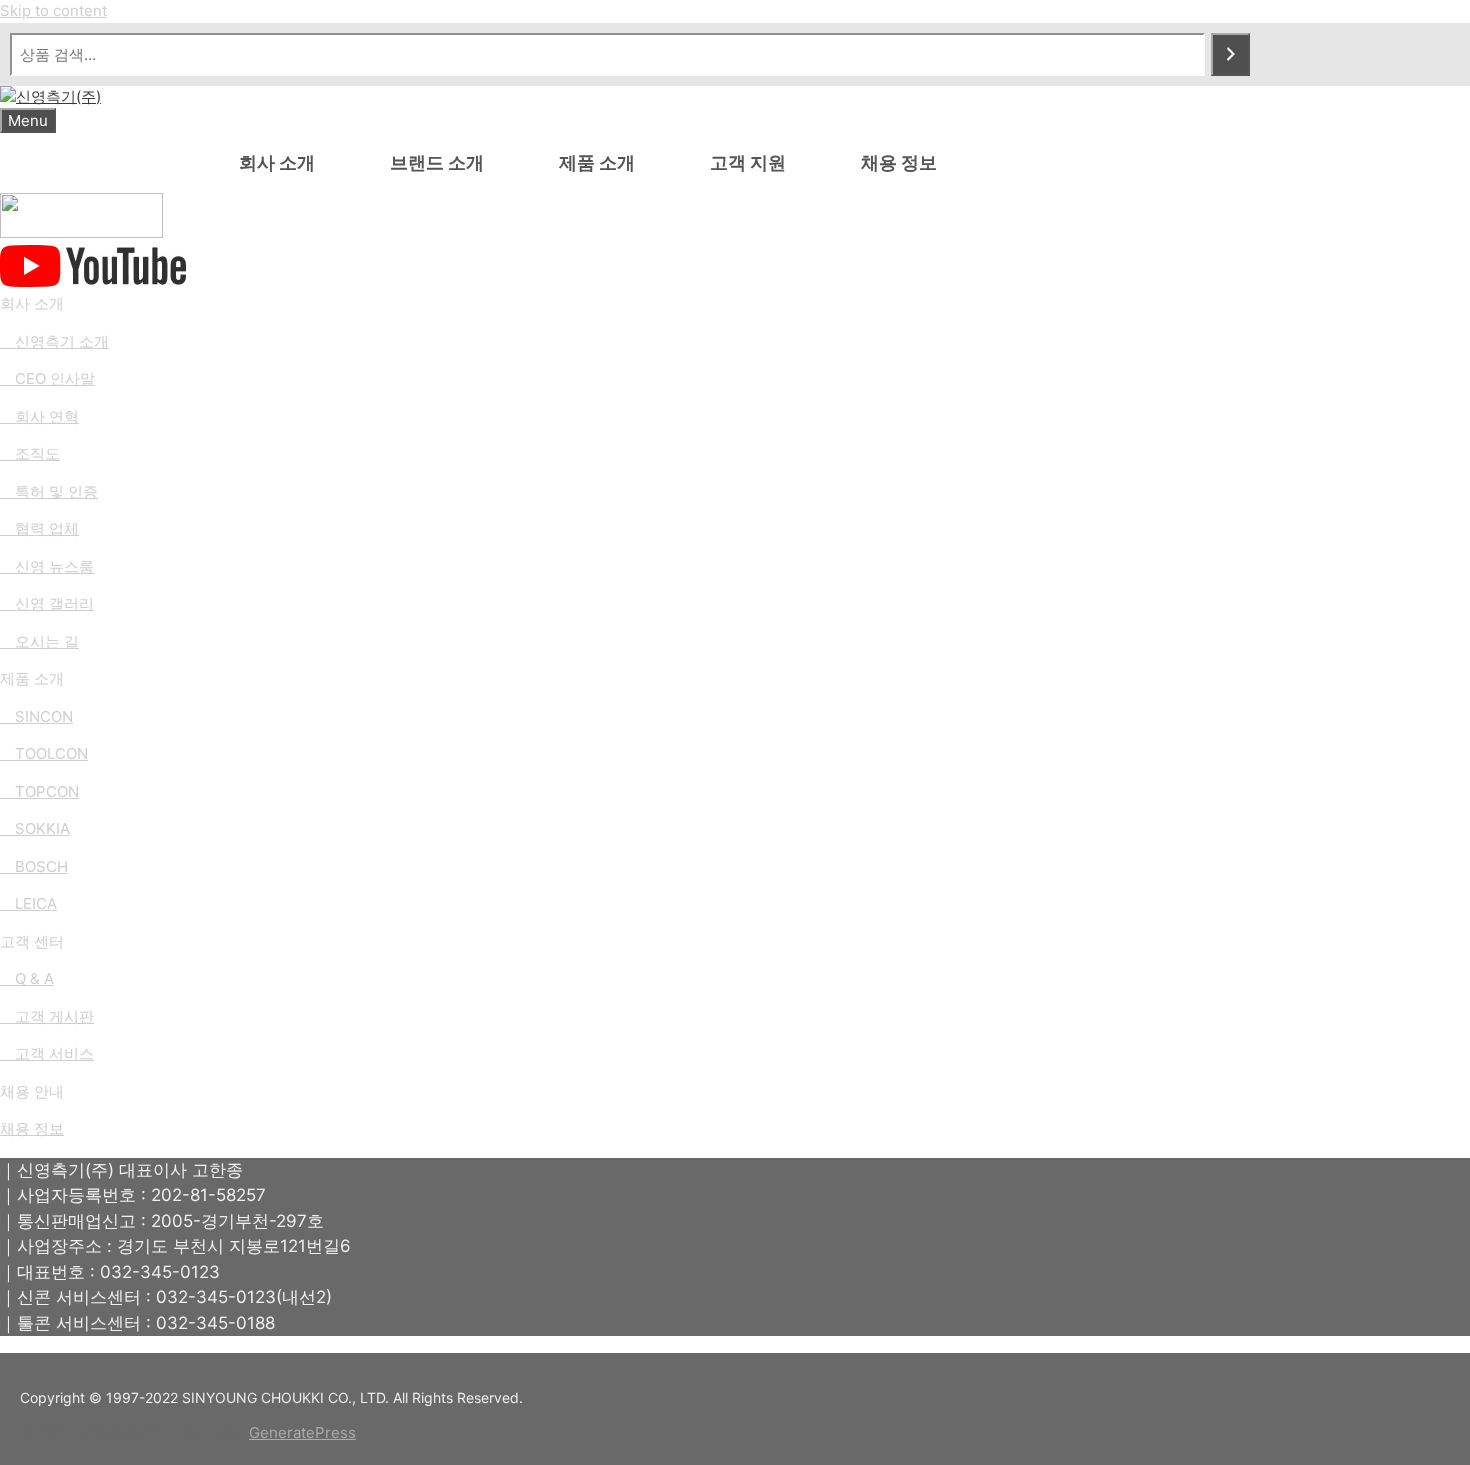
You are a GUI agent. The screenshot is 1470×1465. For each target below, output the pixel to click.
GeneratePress (302, 1432)
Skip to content (53, 10)
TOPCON (47, 791)
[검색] (1230, 54)
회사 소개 (32, 303)
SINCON (44, 716)
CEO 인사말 (55, 378)
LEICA (36, 903)
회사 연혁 (47, 416)
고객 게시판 (47, 1016)
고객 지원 (748, 162)
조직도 (37, 453)
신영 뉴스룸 (54, 566)
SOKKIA (42, 828)
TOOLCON (51, 753)
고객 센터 (32, 941)
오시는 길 (47, 641)
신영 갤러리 (54, 603)
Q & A (27, 978)
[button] (660, 304)
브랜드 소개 (437, 162)
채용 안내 (32, 1091)
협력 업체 (47, 528)
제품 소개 (597, 162)
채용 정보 (899, 162)
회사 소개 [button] (277, 162)
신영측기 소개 (54, 341)
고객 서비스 (47, 1053)
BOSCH (41, 866)
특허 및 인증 (56, 491)
